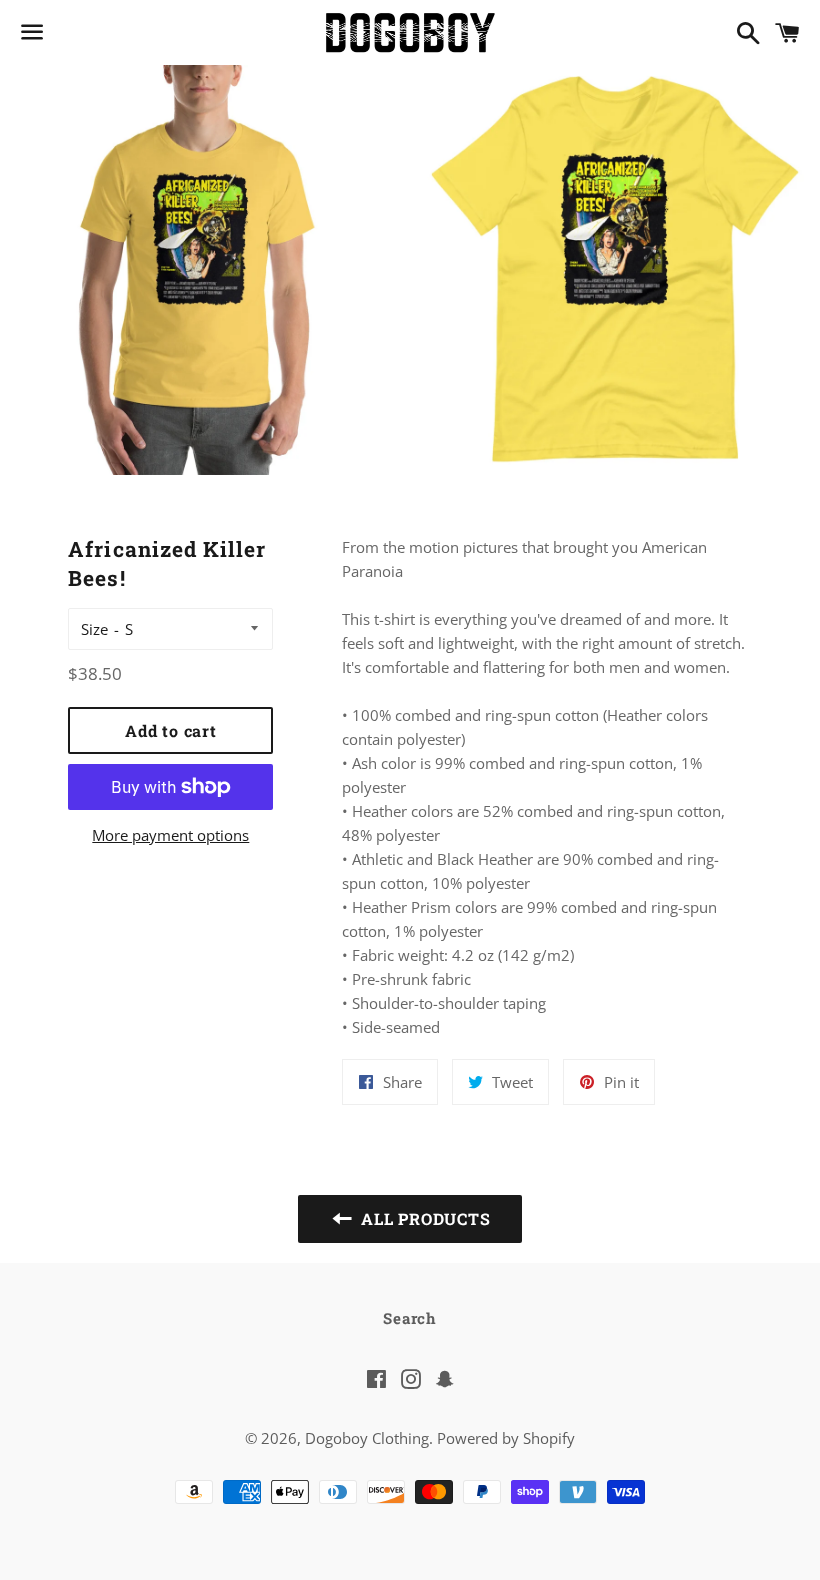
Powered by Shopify (506, 1438)
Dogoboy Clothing (367, 1438)
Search (410, 1318)
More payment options (170, 835)
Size (94, 629)
